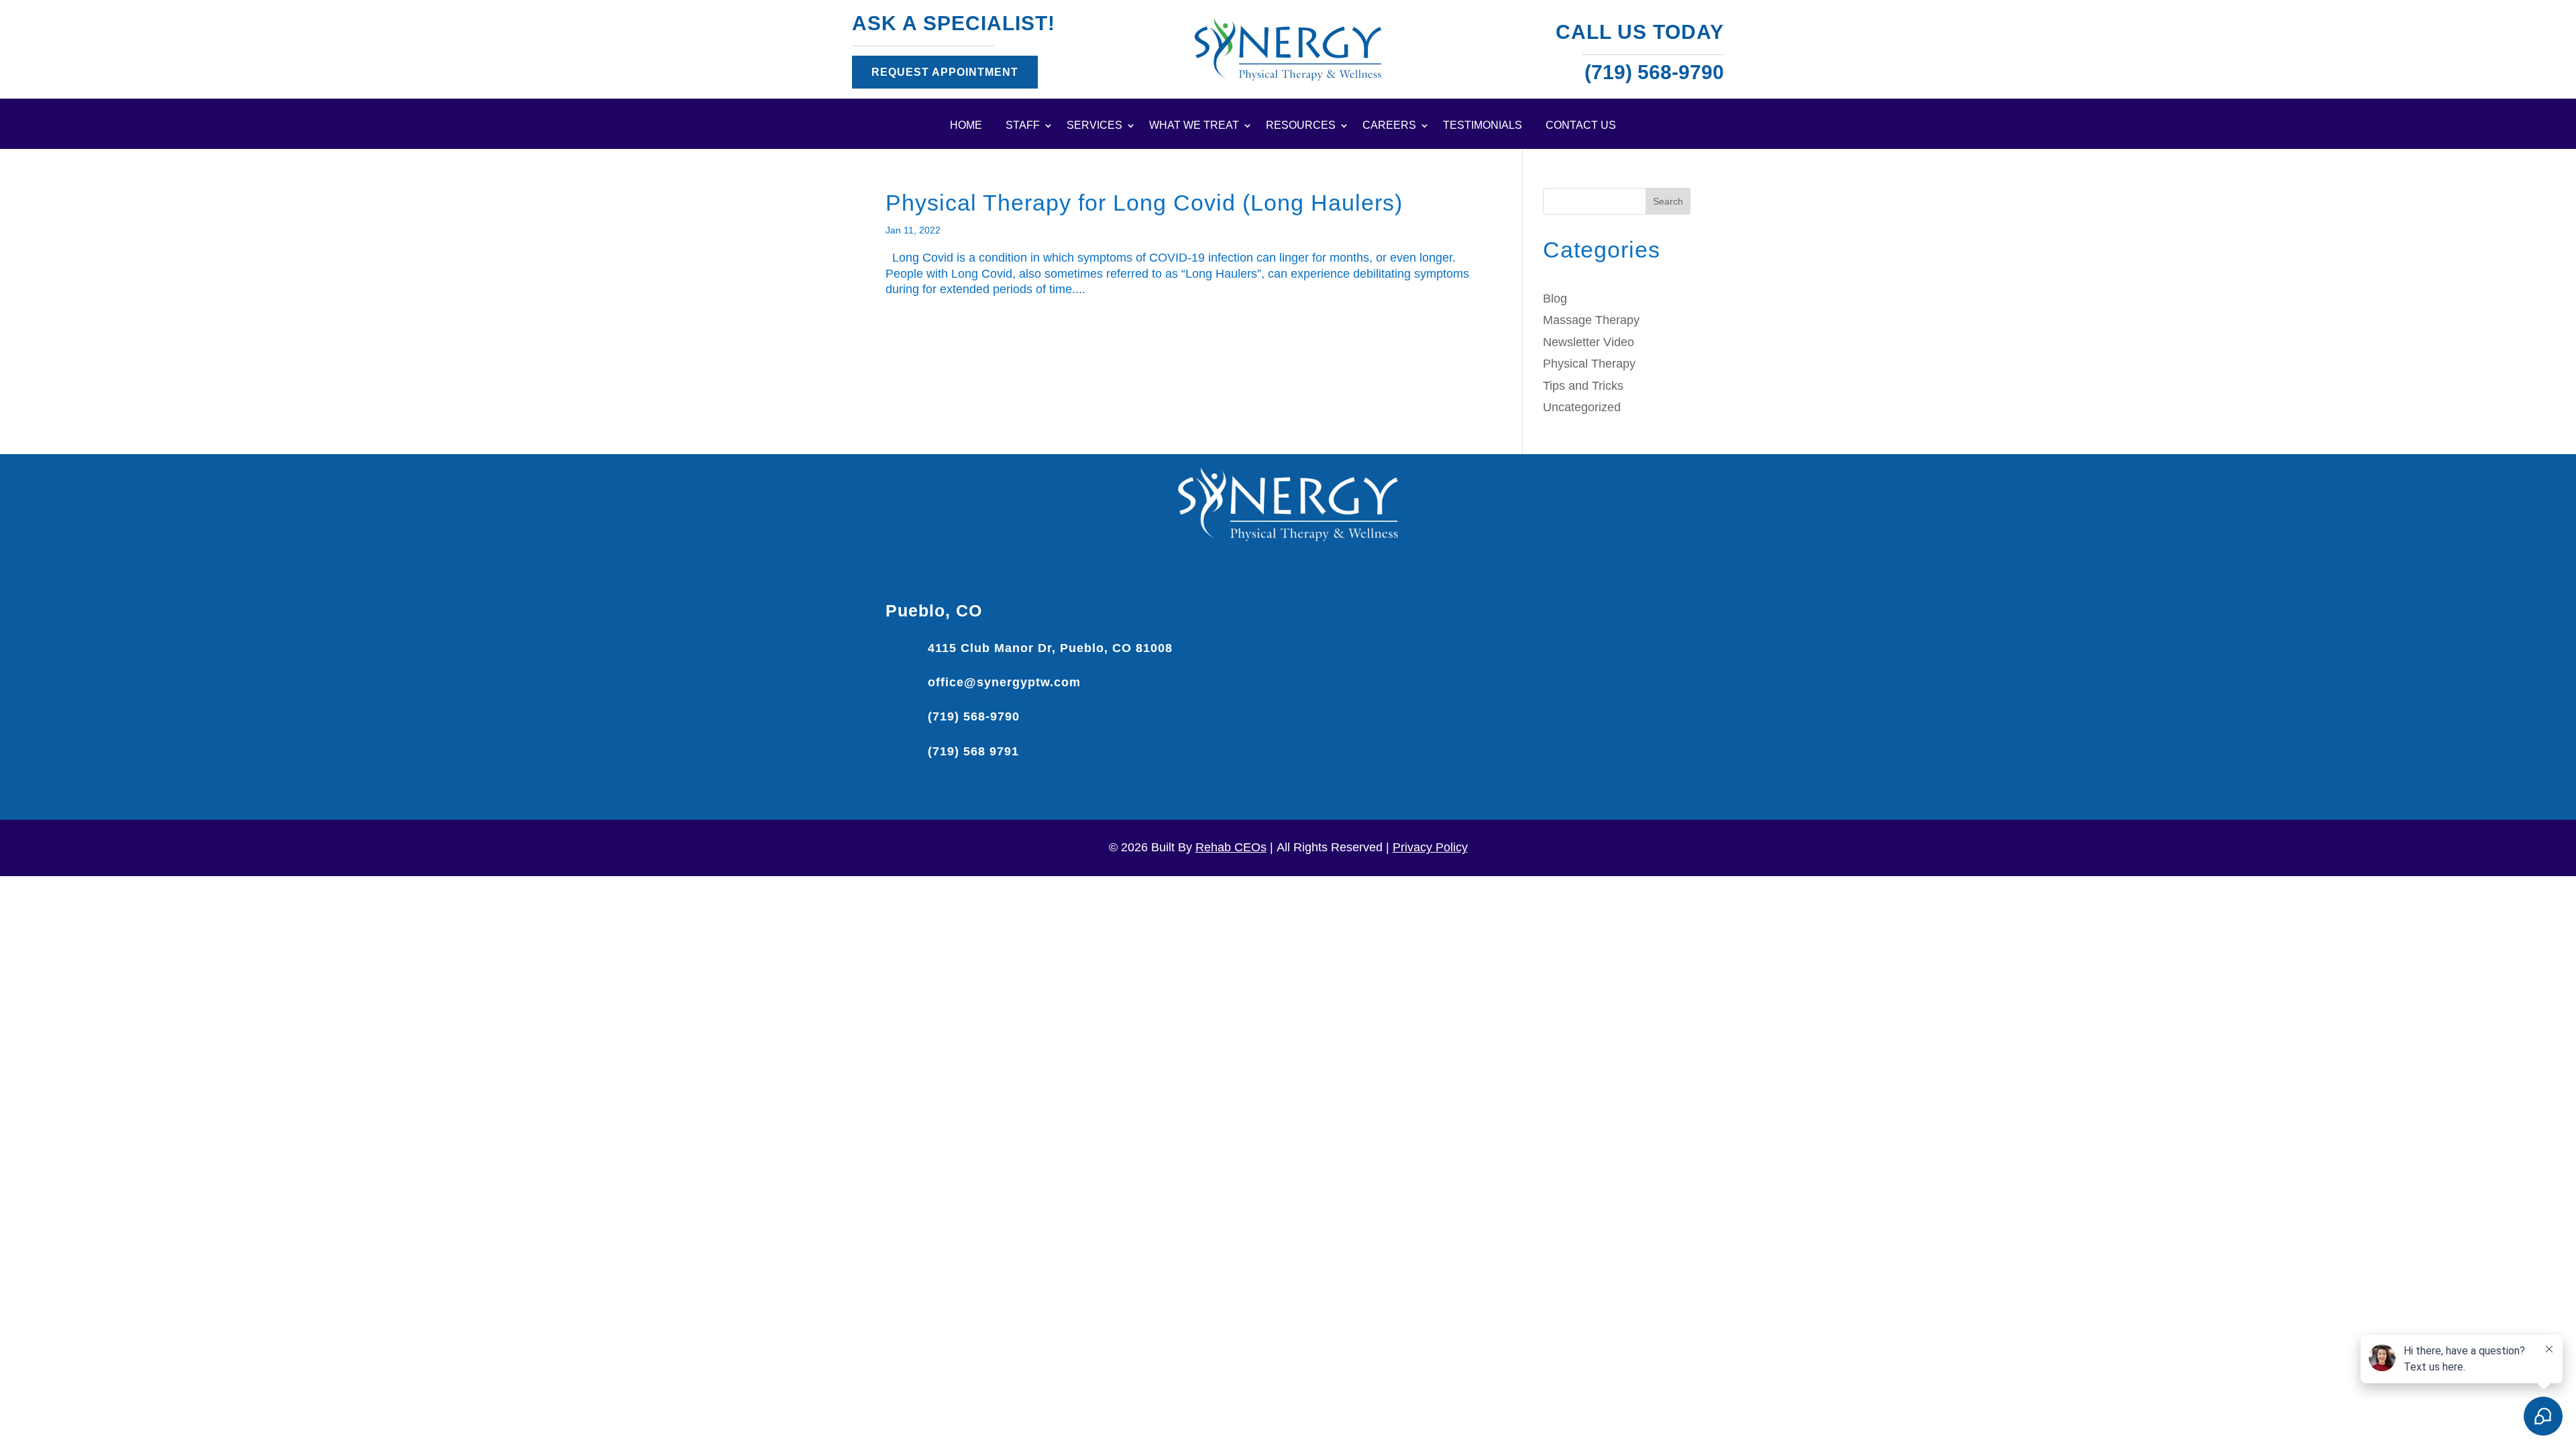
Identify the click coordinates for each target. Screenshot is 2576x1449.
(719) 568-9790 (974, 716)
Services (1094, 126)
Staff (1023, 126)
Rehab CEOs (1231, 847)
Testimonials (1483, 126)
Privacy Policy (1430, 847)
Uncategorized (1582, 407)
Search (1668, 201)
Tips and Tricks (1583, 386)
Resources (1301, 126)
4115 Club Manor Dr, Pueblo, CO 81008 (1050, 648)
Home (966, 126)
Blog (1555, 299)
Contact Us (1581, 126)
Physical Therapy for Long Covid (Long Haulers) (1144, 203)
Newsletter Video (1589, 342)
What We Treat (1194, 126)
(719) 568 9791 (973, 751)
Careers (1389, 126)
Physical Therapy (1589, 364)
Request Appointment (945, 72)
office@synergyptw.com (1004, 682)
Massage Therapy (1591, 320)
